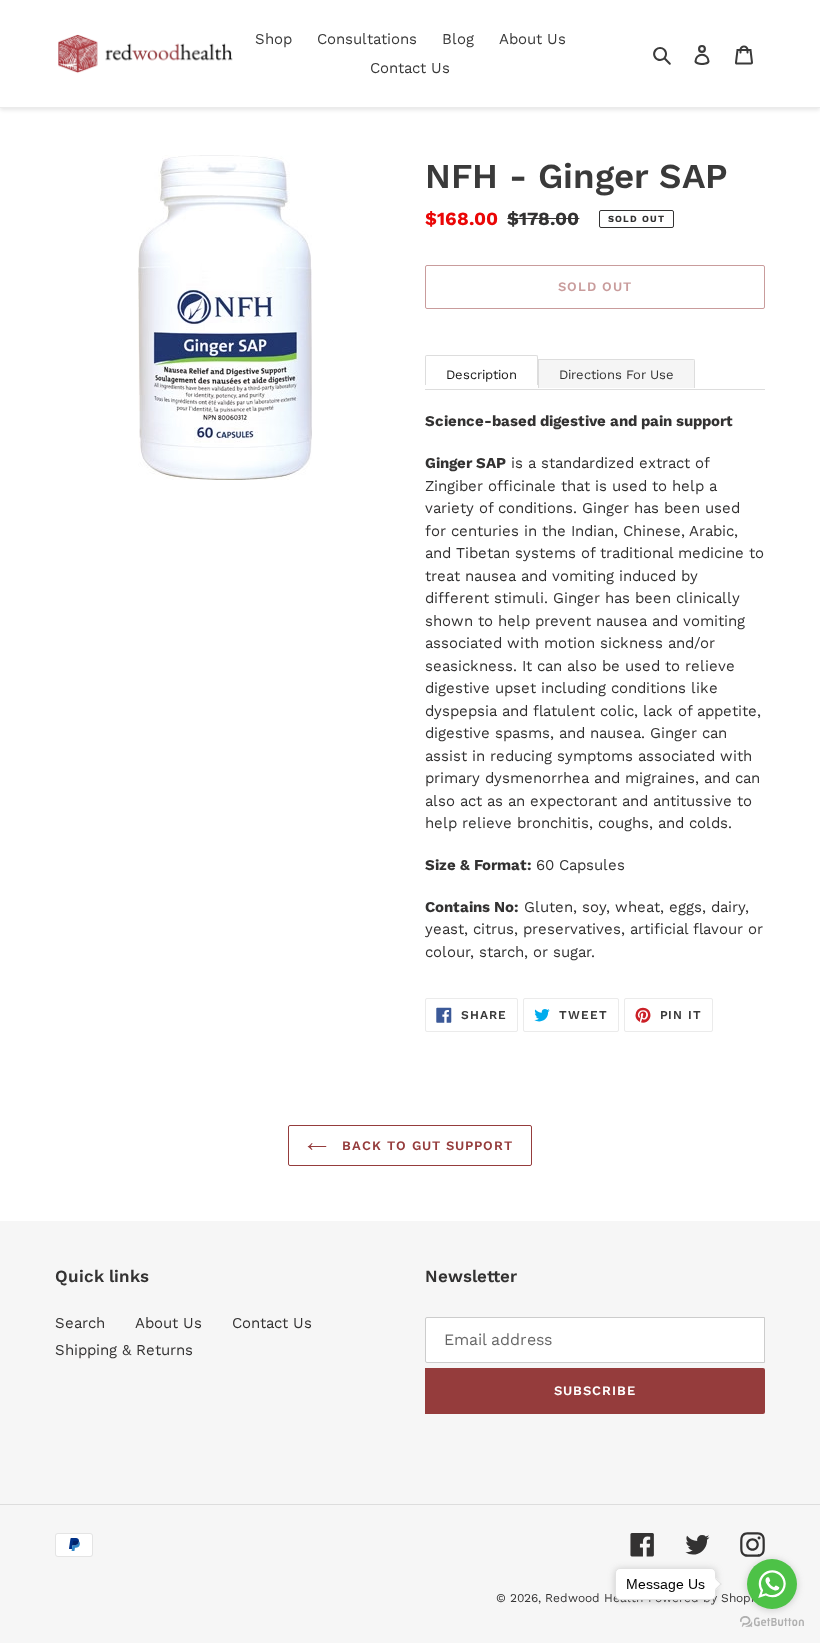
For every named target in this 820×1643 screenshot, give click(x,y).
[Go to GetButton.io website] (772, 1622)
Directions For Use (616, 374)
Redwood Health (594, 1598)
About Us (168, 1323)
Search (80, 1323)
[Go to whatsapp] (772, 1584)
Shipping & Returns (124, 1350)
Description (481, 374)
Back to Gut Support (425, 1145)
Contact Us (272, 1323)
